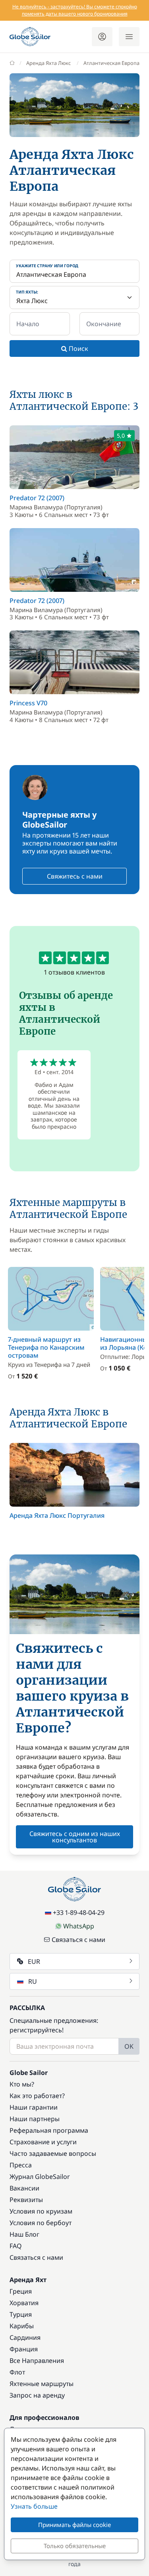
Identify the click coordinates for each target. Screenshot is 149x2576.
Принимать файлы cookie (74, 2525)
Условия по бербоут (41, 2223)
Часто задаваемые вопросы (53, 2153)
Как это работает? (37, 2096)
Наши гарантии (34, 2107)
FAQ (16, 2246)
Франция (24, 2349)
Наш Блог (24, 2234)
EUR (34, 1961)
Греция (21, 2291)
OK (129, 2046)
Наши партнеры (35, 2119)
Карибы (22, 2326)
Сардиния (25, 2337)
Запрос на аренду (37, 2395)
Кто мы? (22, 2084)
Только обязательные (75, 2546)
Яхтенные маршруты (42, 2384)
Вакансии (24, 2188)
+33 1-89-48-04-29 (79, 1912)
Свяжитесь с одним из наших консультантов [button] (75, 1837)
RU (33, 1981)
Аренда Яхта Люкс (48, 63)
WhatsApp (79, 1926)
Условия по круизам (41, 2211)
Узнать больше (34, 2506)
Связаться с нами (78, 1940)
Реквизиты (26, 2200)
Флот (17, 2372)
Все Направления (37, 2361)
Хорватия (24, 2303)
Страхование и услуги (43, 2142)
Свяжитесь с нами (75, 876)
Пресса (21, 2165)
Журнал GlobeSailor (40, 2177)
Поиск (78, 348)
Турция (21, 2314)
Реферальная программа (49, 2130)
